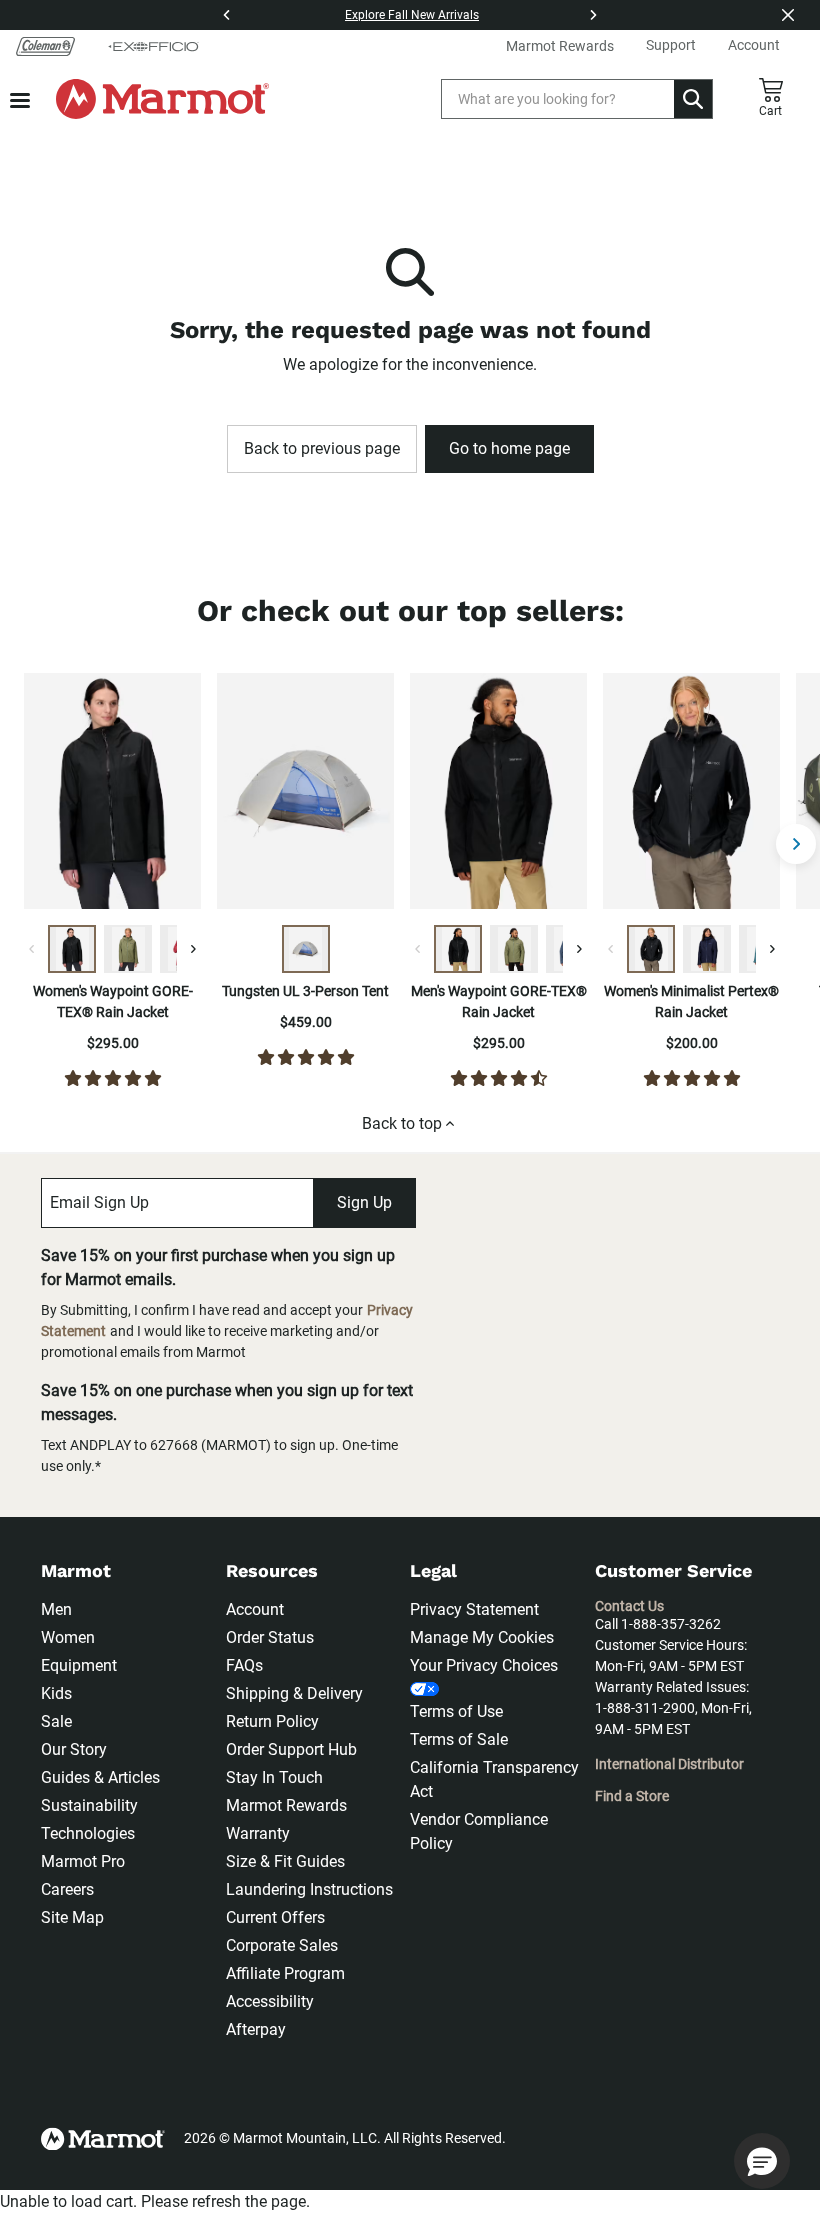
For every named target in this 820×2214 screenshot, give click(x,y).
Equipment (79, 1665)
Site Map (72, 1917)
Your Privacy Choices (484, 1665)
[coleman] (45, 46)
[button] (762, 2161)
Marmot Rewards (286, 1805)
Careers (67, 1889)
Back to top (402, 1123)
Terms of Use (456, 1711)
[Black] (72, 949)
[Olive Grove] (128, 949)
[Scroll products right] (796, 844)
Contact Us (629, 1606)
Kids (56, 1693)
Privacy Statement (474, 1609)
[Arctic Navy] (707, 949)
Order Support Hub (291, 1749)
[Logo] (162, 99)
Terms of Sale (459, 1739)
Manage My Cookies (482, 1637)
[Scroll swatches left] (32, 949)
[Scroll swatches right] (193, 949)
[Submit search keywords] (693, 99)
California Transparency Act (494, 1779)
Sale (56, 1721)
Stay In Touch (274, 1777)
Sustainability (89, 1805)
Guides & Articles (100, 1777)
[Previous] (227, 15)
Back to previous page (322, 448)
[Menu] (20, 100)
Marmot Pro (83, 1861)
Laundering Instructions (309, 1889)
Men (56, 1609)
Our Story (74, 1749)
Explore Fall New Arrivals (412, 15)
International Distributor (669, 1764)
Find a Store (632, 1796)
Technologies (88, 1833)
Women (68, 1637)
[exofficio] (153, 46)
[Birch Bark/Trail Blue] (306, 949)
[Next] (593, 15)
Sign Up (364, 1202)
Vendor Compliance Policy (479, 1831)
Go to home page (509, 448)
